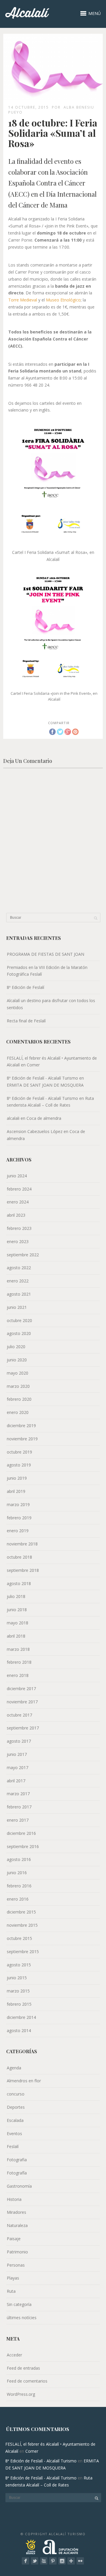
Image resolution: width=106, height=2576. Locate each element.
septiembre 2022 (23, 1255)
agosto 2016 (19, 1859)
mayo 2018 (18, 1623)
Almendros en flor (24, 2081)
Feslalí (13, 2146)
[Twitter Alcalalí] (35, 2561)
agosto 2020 (19, 1333)
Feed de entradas (23, 2368)
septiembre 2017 (23, 1728)
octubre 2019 (19, 1452)
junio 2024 (17, 1176)
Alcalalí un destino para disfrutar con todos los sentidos (51, 1004)
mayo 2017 (18, 1767)
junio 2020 (17, 1360)
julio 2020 (16, 1347)
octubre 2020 (19, 1320)
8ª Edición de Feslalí (25, 987)
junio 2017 (17, 1754)
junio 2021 (17, 1307)
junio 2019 (17, 1478)
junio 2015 (17, 1978)
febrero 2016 (19, 1886)
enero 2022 (18, 1281)
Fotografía (17, 2173)
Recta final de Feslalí (26, 1021)
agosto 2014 (19, 2030)
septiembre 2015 (23, 1952)
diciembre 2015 (21, 1912)
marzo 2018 (18, 1649)
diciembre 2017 (21, 1689)
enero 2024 (18, 1202)
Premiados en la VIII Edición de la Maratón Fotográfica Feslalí (47, 971)
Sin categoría (19, 2304)
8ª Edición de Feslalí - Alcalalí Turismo (42, 1078)
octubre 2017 (19, 1715)
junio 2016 (17, 1873)
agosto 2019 (19, 1465)
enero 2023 (18, 1241)
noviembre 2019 (22, 1439)
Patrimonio (17, 2252)
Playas (13, 2278)
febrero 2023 (19, 1228)
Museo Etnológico (63, 300)
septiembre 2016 (23, 1846)
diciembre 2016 (21, 1833)
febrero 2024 (19, 1189)
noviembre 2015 (22, 1925)
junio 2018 (17, 1610)
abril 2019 (16, 1491)
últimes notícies (22, 2318)
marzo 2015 (18, 1991)
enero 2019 (18, 1531)
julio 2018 (16, 1596)
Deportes (16, 2107)
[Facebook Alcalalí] (25, 2561)
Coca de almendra (44, 1118)
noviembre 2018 (22, 1544)
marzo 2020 (18, 1386)
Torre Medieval (23, 300)
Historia (14, 2199)
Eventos (14, 2134)
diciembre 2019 (21, 1426)
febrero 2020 (19, 1399)
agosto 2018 (19, 1583)
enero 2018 (18, 1675)
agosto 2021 (19, 1294)
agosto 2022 (19, 1268)
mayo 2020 (18, 1373)
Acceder (14, 2355)
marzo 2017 (18, 1794)
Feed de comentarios (27, 2381)
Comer (33, 1065)
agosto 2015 (19, 1965)
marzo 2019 (18, 1504)
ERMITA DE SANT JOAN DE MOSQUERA (45, 1085)
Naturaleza (17, 2225)
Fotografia (17, 2160)
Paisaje (14, 2239)
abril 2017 (16, 1781)
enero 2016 (18, 1899)
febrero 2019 (19, 1518)
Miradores (16, 2212)
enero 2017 (18, 1820)
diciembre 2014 (21, 2017)
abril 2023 (16, 1215)
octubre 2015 (19, 1938)
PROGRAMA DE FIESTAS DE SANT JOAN (45, 954)
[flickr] (80, 2561)
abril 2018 (16, 1636)
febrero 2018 (19, 1662)
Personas (16, 2265)
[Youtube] (44, 2561)
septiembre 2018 (23, 1570)
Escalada (15, 2120)
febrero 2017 (19, 1807)
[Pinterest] (53, 2561)
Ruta (11, 2291)
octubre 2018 (19, 1557)
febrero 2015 (19, 2004)
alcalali (13, 1118)
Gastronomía (19, 2186)
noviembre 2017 (22, 1702)
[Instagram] (62, 2561)
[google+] (71, 2561)
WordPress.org (21, 2394)
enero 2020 (18, 1412)
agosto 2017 (19, 1741)
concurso (16, 2094)
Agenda (14, 2068)
